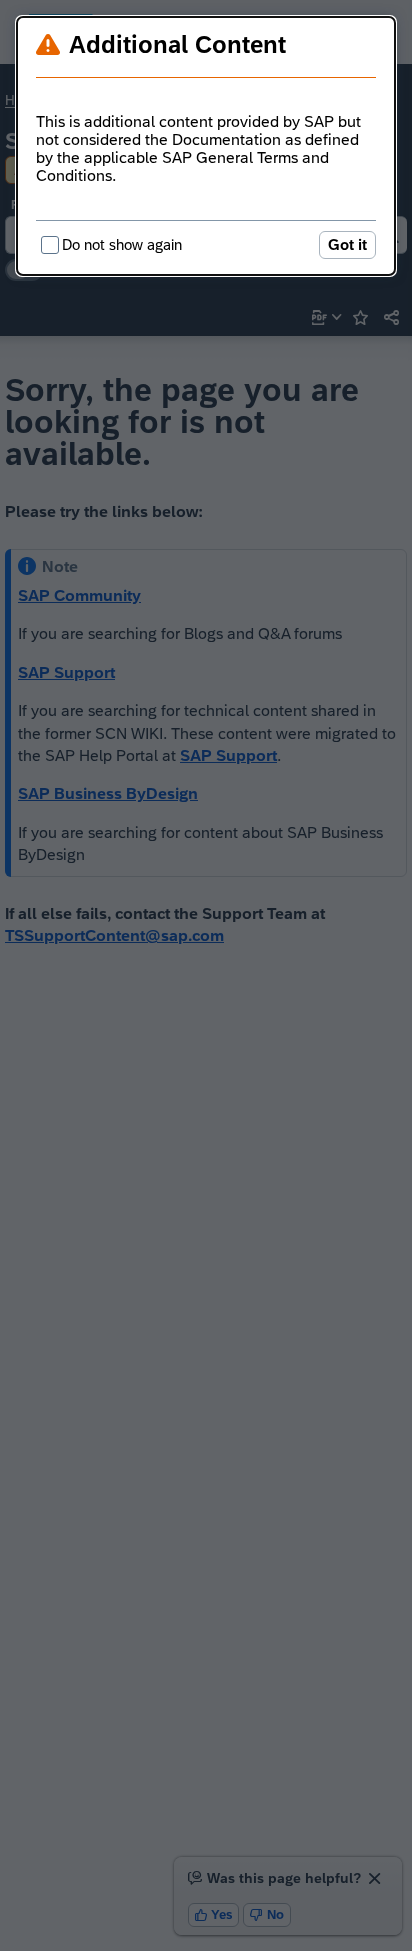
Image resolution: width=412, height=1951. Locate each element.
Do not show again (122, 244)
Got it (347, 244)
